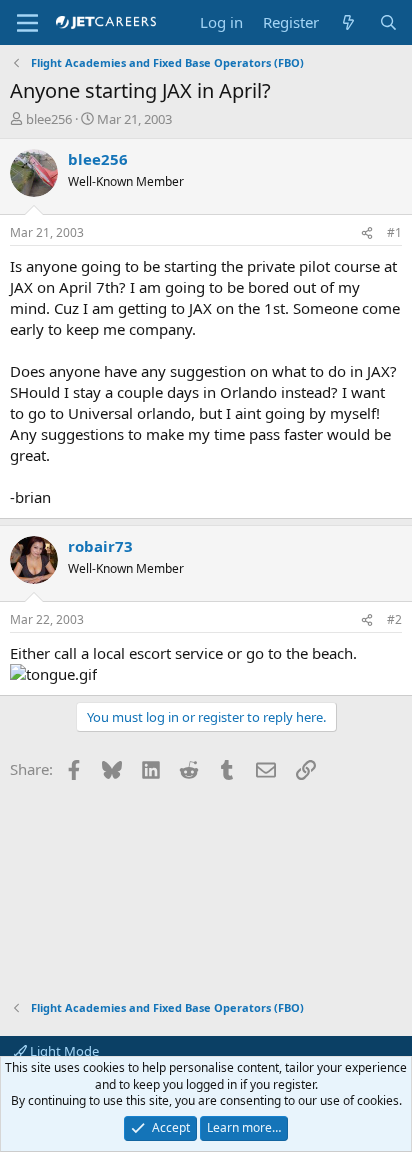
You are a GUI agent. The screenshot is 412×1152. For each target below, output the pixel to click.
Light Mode (63, 1051)
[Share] (367, 233)
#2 (394, 619)
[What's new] (348, 22)
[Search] (388, 22)
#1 (394, 232)
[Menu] (27, 23)
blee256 (49, 119)
